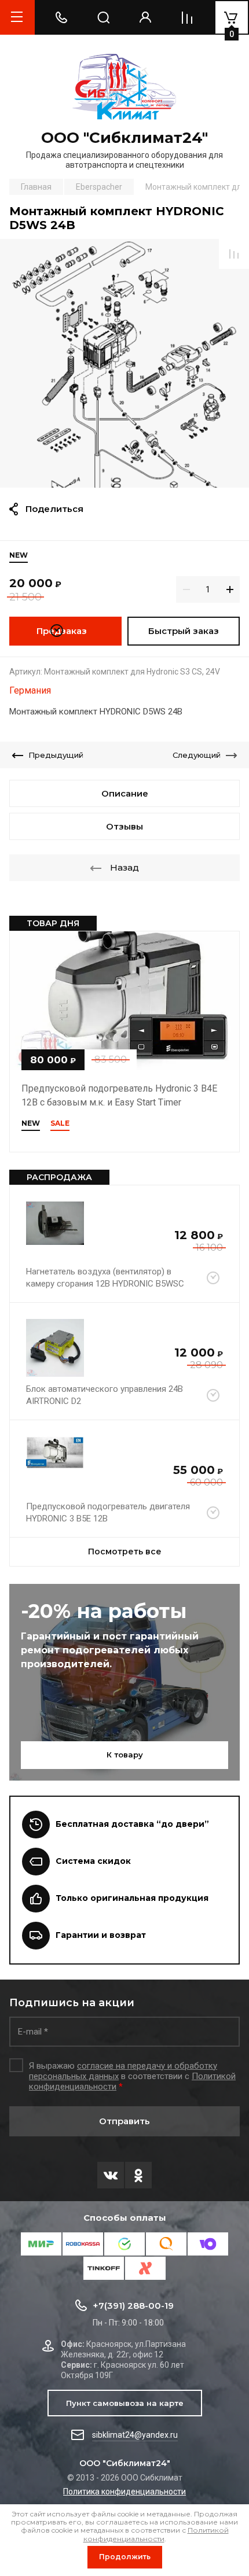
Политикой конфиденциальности (156, 2534)
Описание (125, 793)
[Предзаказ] (213, 1278)
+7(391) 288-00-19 (133, 2306)
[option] (124, 363)
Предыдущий (56, 755)
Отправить (124, 2121)
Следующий (197, 755)
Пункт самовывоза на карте (125, 2403)
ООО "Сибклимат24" (124, 138)
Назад (124, 867)
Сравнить (234, 254)
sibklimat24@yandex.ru (135, 2435)
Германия (30, 690)
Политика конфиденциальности (124, 2492)
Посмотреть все (125, 1552)
